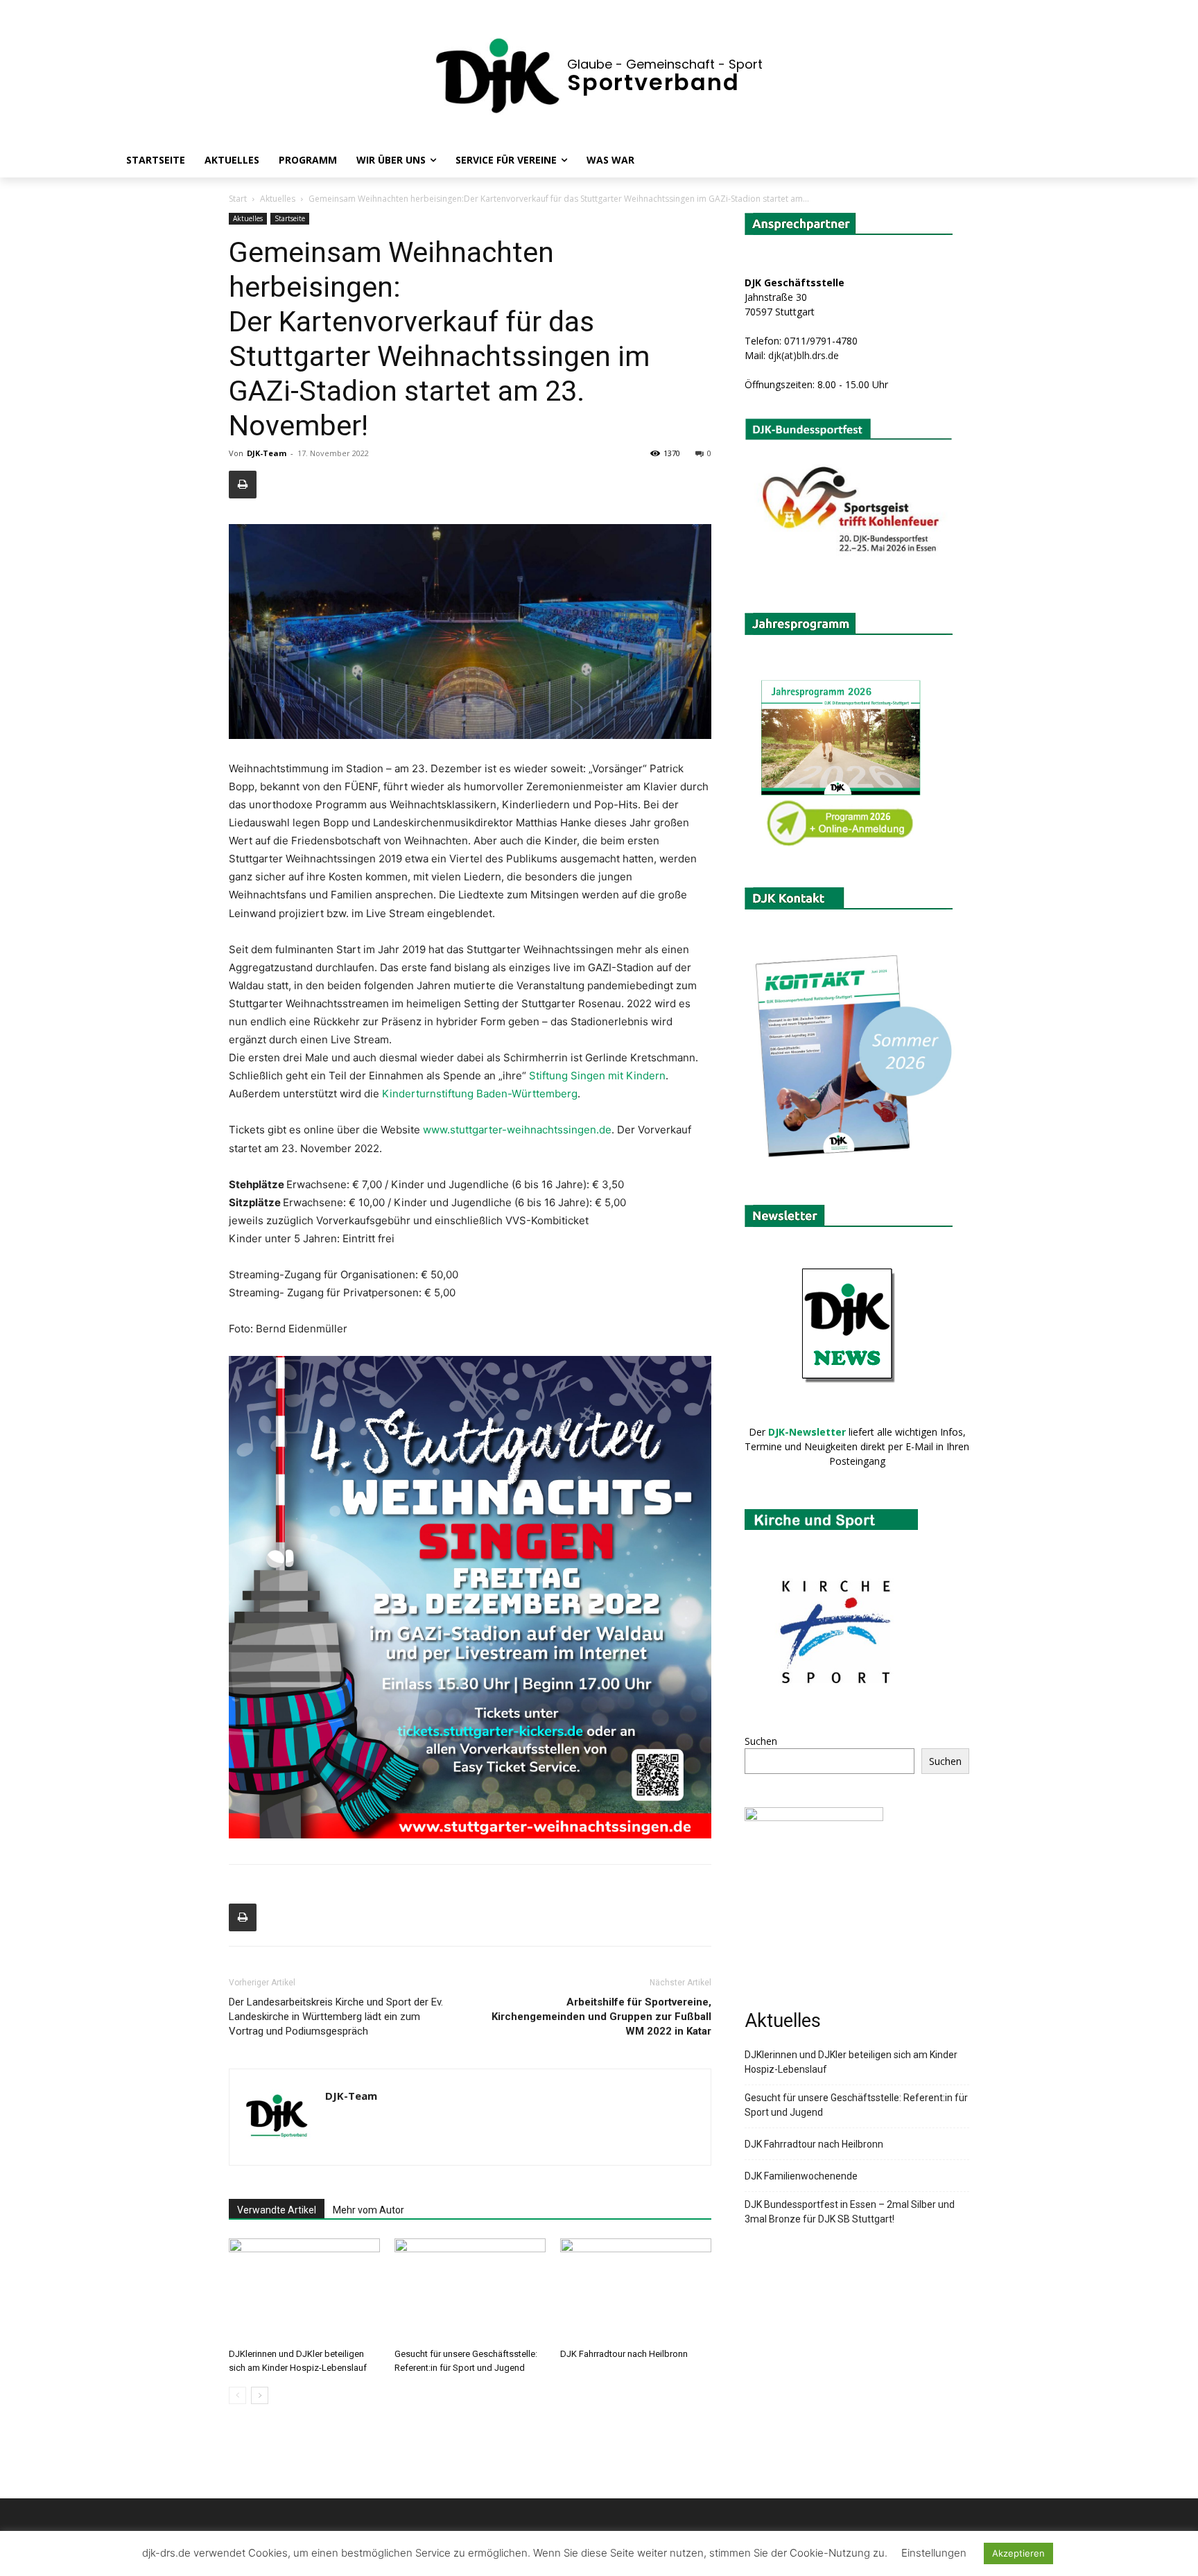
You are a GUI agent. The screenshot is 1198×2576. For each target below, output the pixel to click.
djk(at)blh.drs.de (804, 355)
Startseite (290, 218)
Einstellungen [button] (934, 2553)
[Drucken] (243, 485)
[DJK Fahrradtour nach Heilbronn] (636, 2290)
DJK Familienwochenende (801, 2176)
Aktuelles (278, 199)
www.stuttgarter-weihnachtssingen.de (517, 1130)
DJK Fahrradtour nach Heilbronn (624, 2354)
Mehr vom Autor (368, 2210)
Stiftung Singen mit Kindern (597, 1076)
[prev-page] (237, 2395)
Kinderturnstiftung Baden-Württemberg (480, 1094)
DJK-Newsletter (807, 1432)
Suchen (761, 1741)
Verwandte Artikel (277, 2210)
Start (238, 199)
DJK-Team (267, 453)
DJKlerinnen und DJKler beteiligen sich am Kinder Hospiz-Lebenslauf (851, 2062)
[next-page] (260, 2395)
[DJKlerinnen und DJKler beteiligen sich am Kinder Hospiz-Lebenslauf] (304, 2290)
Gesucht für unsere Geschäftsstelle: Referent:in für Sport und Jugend (856, 2105)
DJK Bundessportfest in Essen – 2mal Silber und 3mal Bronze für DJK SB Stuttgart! (850, 2212)
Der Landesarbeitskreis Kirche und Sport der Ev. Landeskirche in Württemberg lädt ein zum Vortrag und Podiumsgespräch (336, 2017)
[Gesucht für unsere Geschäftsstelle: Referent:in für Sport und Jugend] (470, 2290)
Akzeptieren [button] (1018, 2553)
